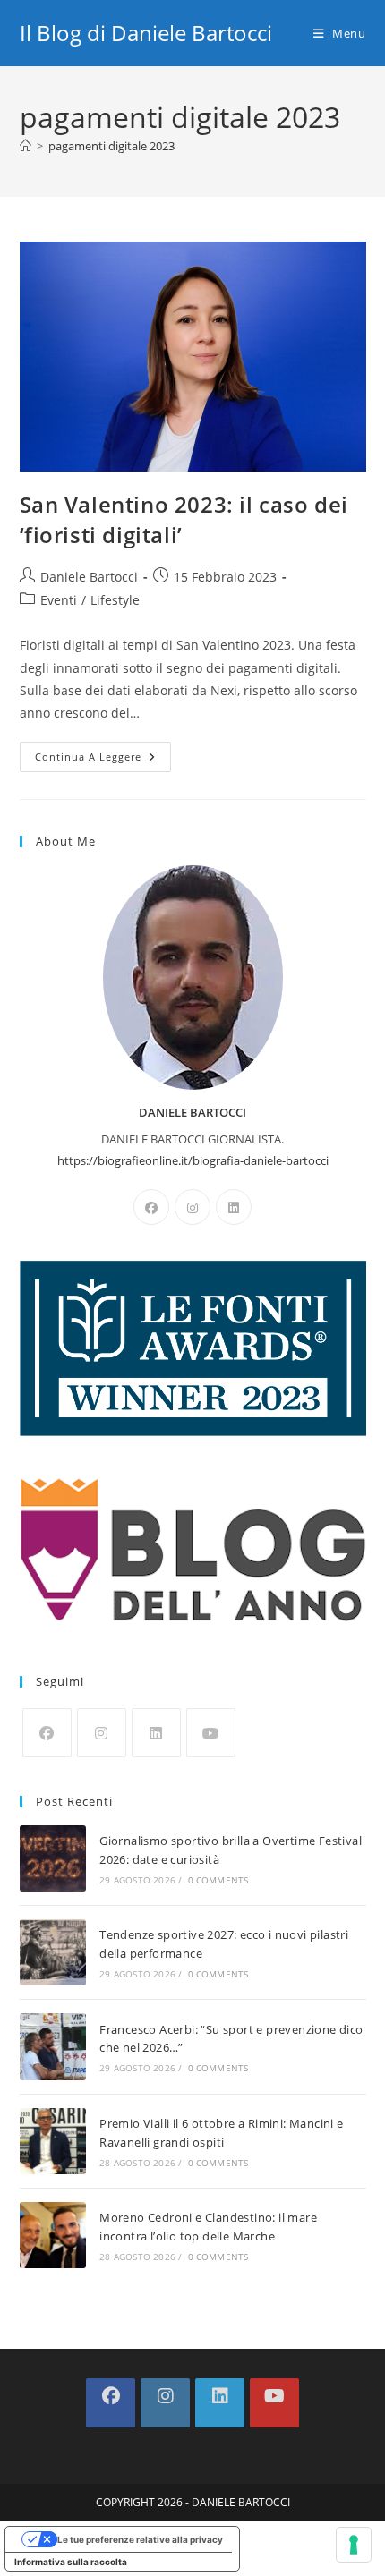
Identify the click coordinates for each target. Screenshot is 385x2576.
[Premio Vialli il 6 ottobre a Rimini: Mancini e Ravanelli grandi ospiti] (53, 2141)
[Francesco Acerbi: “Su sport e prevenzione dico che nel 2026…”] (53, 2046)
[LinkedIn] (234, 1207)
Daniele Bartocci (89, 577)
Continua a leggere (103, 760)
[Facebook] (151, 1207)
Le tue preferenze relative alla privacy (140, 2539)
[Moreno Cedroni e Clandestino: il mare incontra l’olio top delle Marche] (53, 2235)
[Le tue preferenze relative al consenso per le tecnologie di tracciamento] (354, 2545)
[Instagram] (192, 1207)
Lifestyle (115, 600)
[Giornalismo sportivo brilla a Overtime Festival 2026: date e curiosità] (53, 1858)
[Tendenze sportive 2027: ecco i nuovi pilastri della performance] (53, 1952)
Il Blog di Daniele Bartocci (146, 33)
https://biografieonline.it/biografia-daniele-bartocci (193, 1160)
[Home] (26, 146)
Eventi (59, 600)
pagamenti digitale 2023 (111, 146)
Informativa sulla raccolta (71, 2562)
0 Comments (218, 1880)
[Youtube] (211, 1733)
